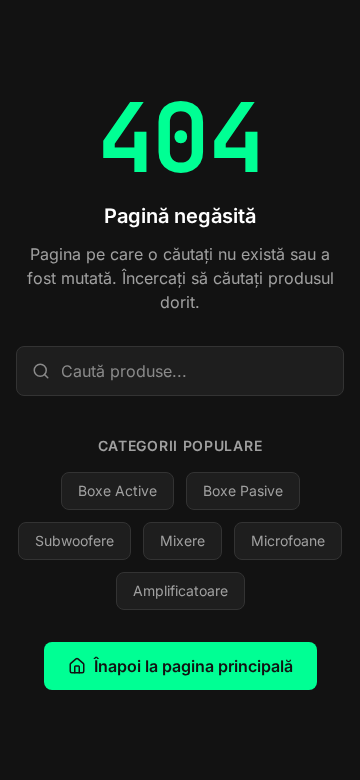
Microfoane (288, 540)
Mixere (182, 540)
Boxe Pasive (243, 490)
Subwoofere (74, 540)
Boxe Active (117, 490)
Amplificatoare (180, 590)
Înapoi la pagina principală (193, 666)
